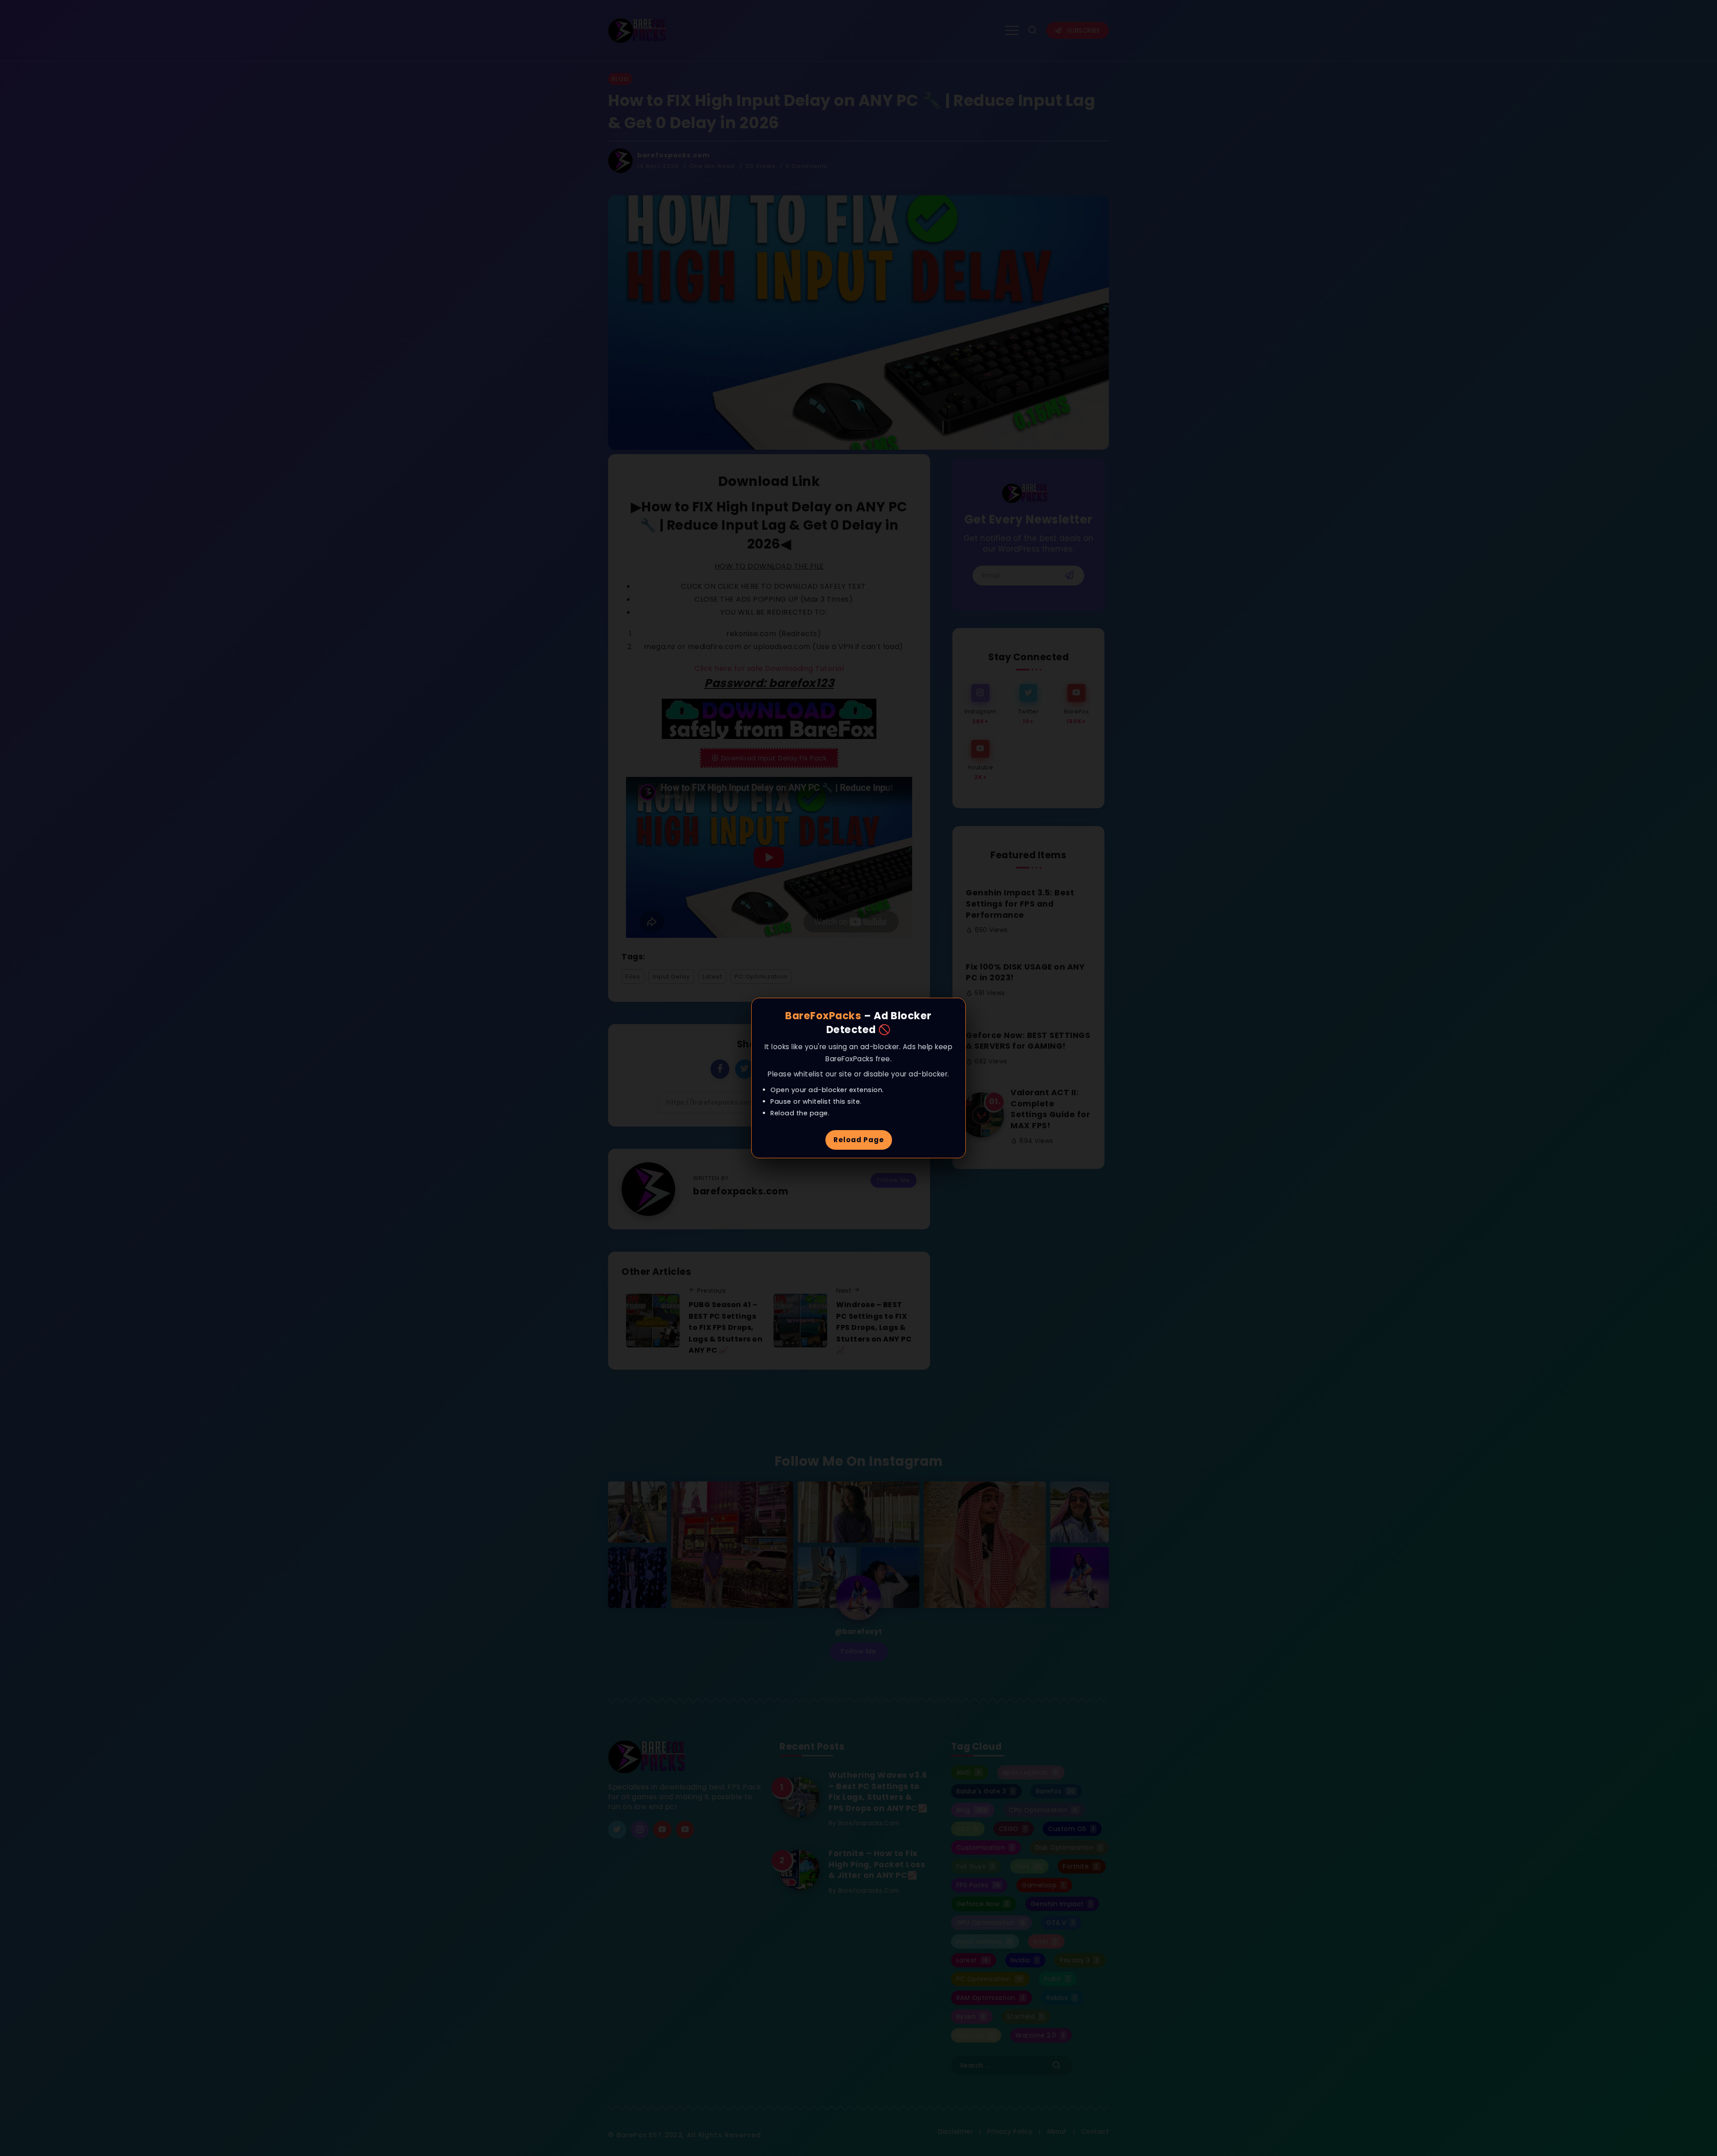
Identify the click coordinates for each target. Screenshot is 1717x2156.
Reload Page (859, 1140)
